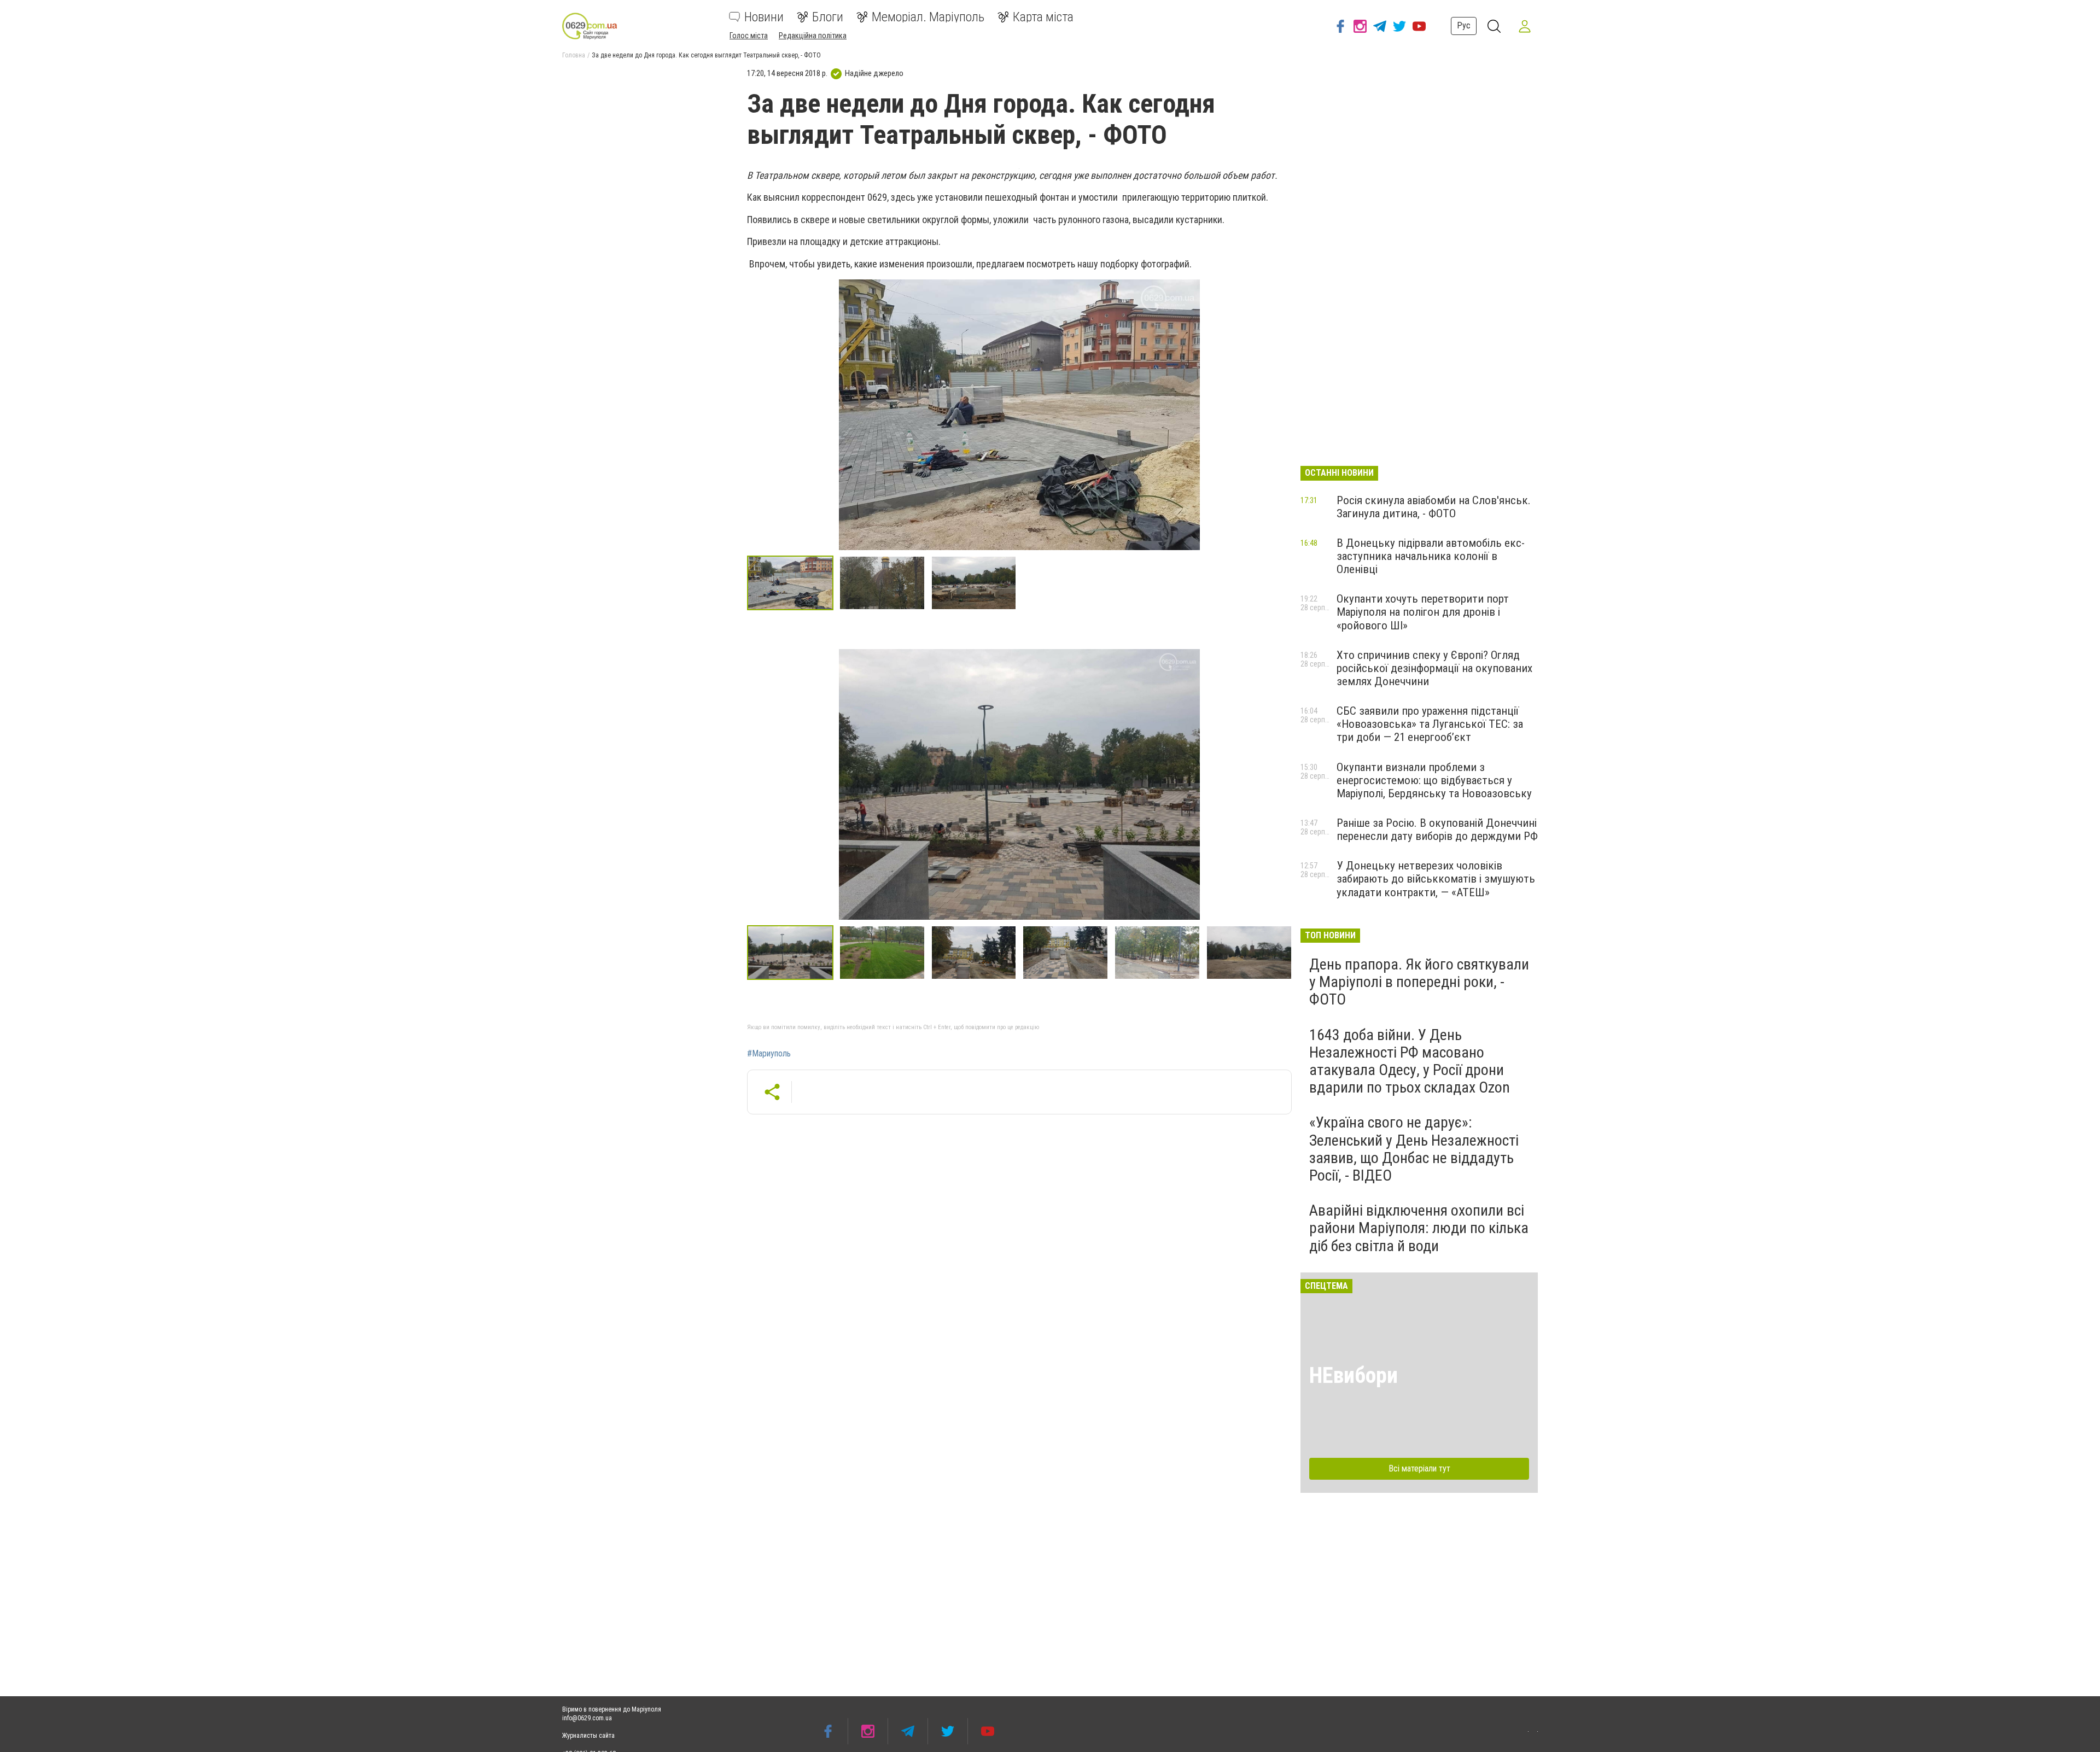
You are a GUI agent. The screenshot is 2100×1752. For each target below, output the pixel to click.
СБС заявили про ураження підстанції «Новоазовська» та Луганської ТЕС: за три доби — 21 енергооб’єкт (1430, 724)
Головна (574, 55)
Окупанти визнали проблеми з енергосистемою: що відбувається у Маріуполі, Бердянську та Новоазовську (1434, 780)
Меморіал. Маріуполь (928, 17)
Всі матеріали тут (1419, 1468)
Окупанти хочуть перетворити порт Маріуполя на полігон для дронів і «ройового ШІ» (1423, 612)
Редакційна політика (813, 36)
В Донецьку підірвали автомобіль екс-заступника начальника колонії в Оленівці (1431, 556)
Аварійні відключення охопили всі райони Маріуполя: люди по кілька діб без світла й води (1419, 1228)
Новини (764, 17)
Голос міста (749, 36)
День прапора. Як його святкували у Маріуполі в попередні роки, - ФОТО (1419, 982)
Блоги (828, 17)
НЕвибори (1354, 1376)
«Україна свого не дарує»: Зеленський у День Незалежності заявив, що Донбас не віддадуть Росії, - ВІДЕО (1414, 1149)
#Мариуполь (769, 1054)
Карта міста (1043, 17)
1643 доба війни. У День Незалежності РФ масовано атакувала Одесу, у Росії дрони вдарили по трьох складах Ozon (1410, 1061)
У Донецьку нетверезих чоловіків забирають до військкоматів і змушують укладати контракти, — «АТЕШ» (1436, 879)
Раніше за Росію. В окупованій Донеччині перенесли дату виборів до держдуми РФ (1437, 830)
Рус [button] (1464, 25)
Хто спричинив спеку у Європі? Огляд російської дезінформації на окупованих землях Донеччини (1434, 668)
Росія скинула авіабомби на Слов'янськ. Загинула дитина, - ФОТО (1434, 507)
